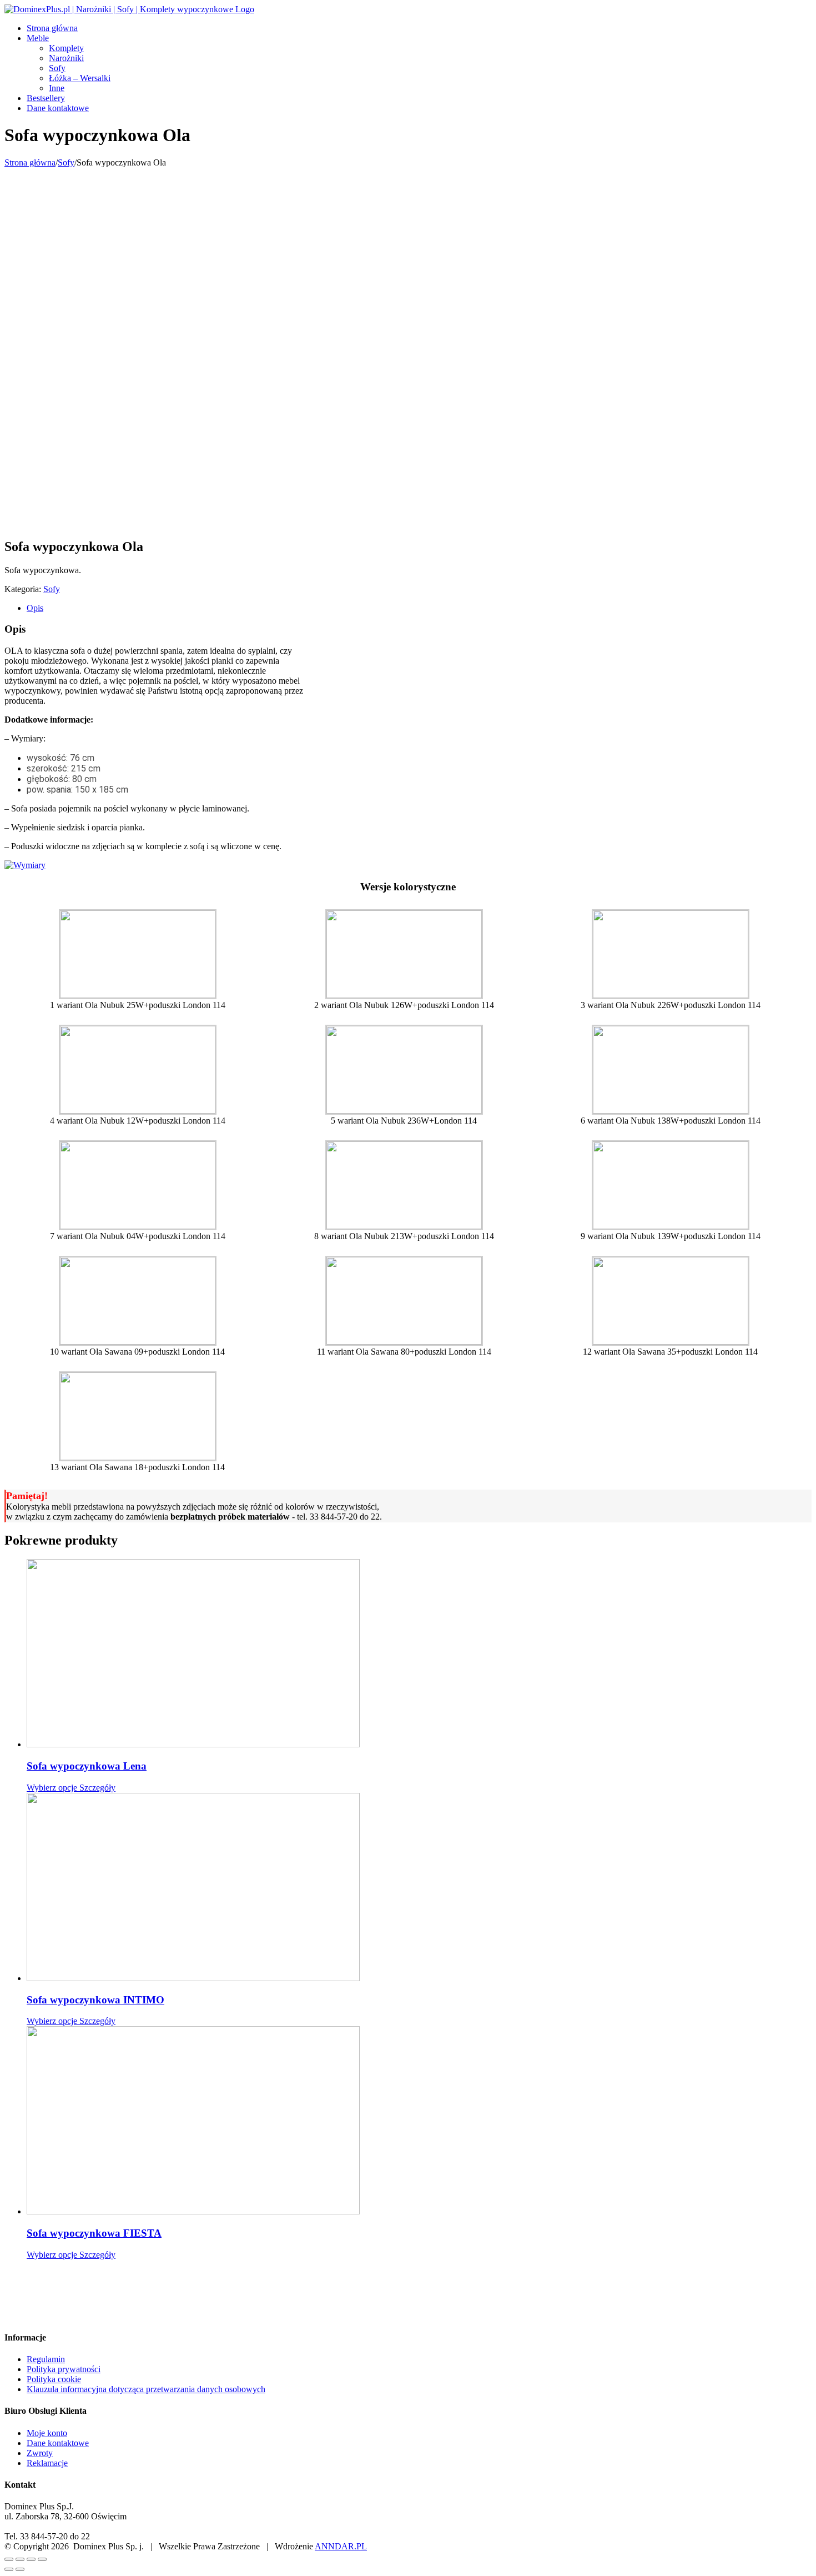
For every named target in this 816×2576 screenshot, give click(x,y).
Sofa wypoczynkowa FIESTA (94, 2233)
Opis (35, 608)
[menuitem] (419, 28)
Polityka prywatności (64, 2369)
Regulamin (46, 2359)
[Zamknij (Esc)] (9, 2559)
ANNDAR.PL (341, 2546)
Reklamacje (47, 2463)
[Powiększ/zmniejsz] (42, 2559)
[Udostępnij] (20, 2559)
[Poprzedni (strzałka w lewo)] (9, 2569)
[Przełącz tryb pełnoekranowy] (31, 2559)
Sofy (52, 589)
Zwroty (40, 2453)
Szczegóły (96, 1788)
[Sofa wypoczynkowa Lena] (419, 1654)
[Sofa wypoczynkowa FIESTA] (419, 2121)
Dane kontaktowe (58, 2443)
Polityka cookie (54, 2379)
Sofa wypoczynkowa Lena (87, 1766)
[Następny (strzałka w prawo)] (20, 2569)
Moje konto (47, 2433)
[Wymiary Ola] (25, 865)
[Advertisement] (408, 251)
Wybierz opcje (52, 1788)
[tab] (419, 608)
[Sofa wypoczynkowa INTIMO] (419, 1888)
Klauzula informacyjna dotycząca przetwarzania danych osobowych (146, 2389)
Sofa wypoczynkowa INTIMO (95, 2000)
